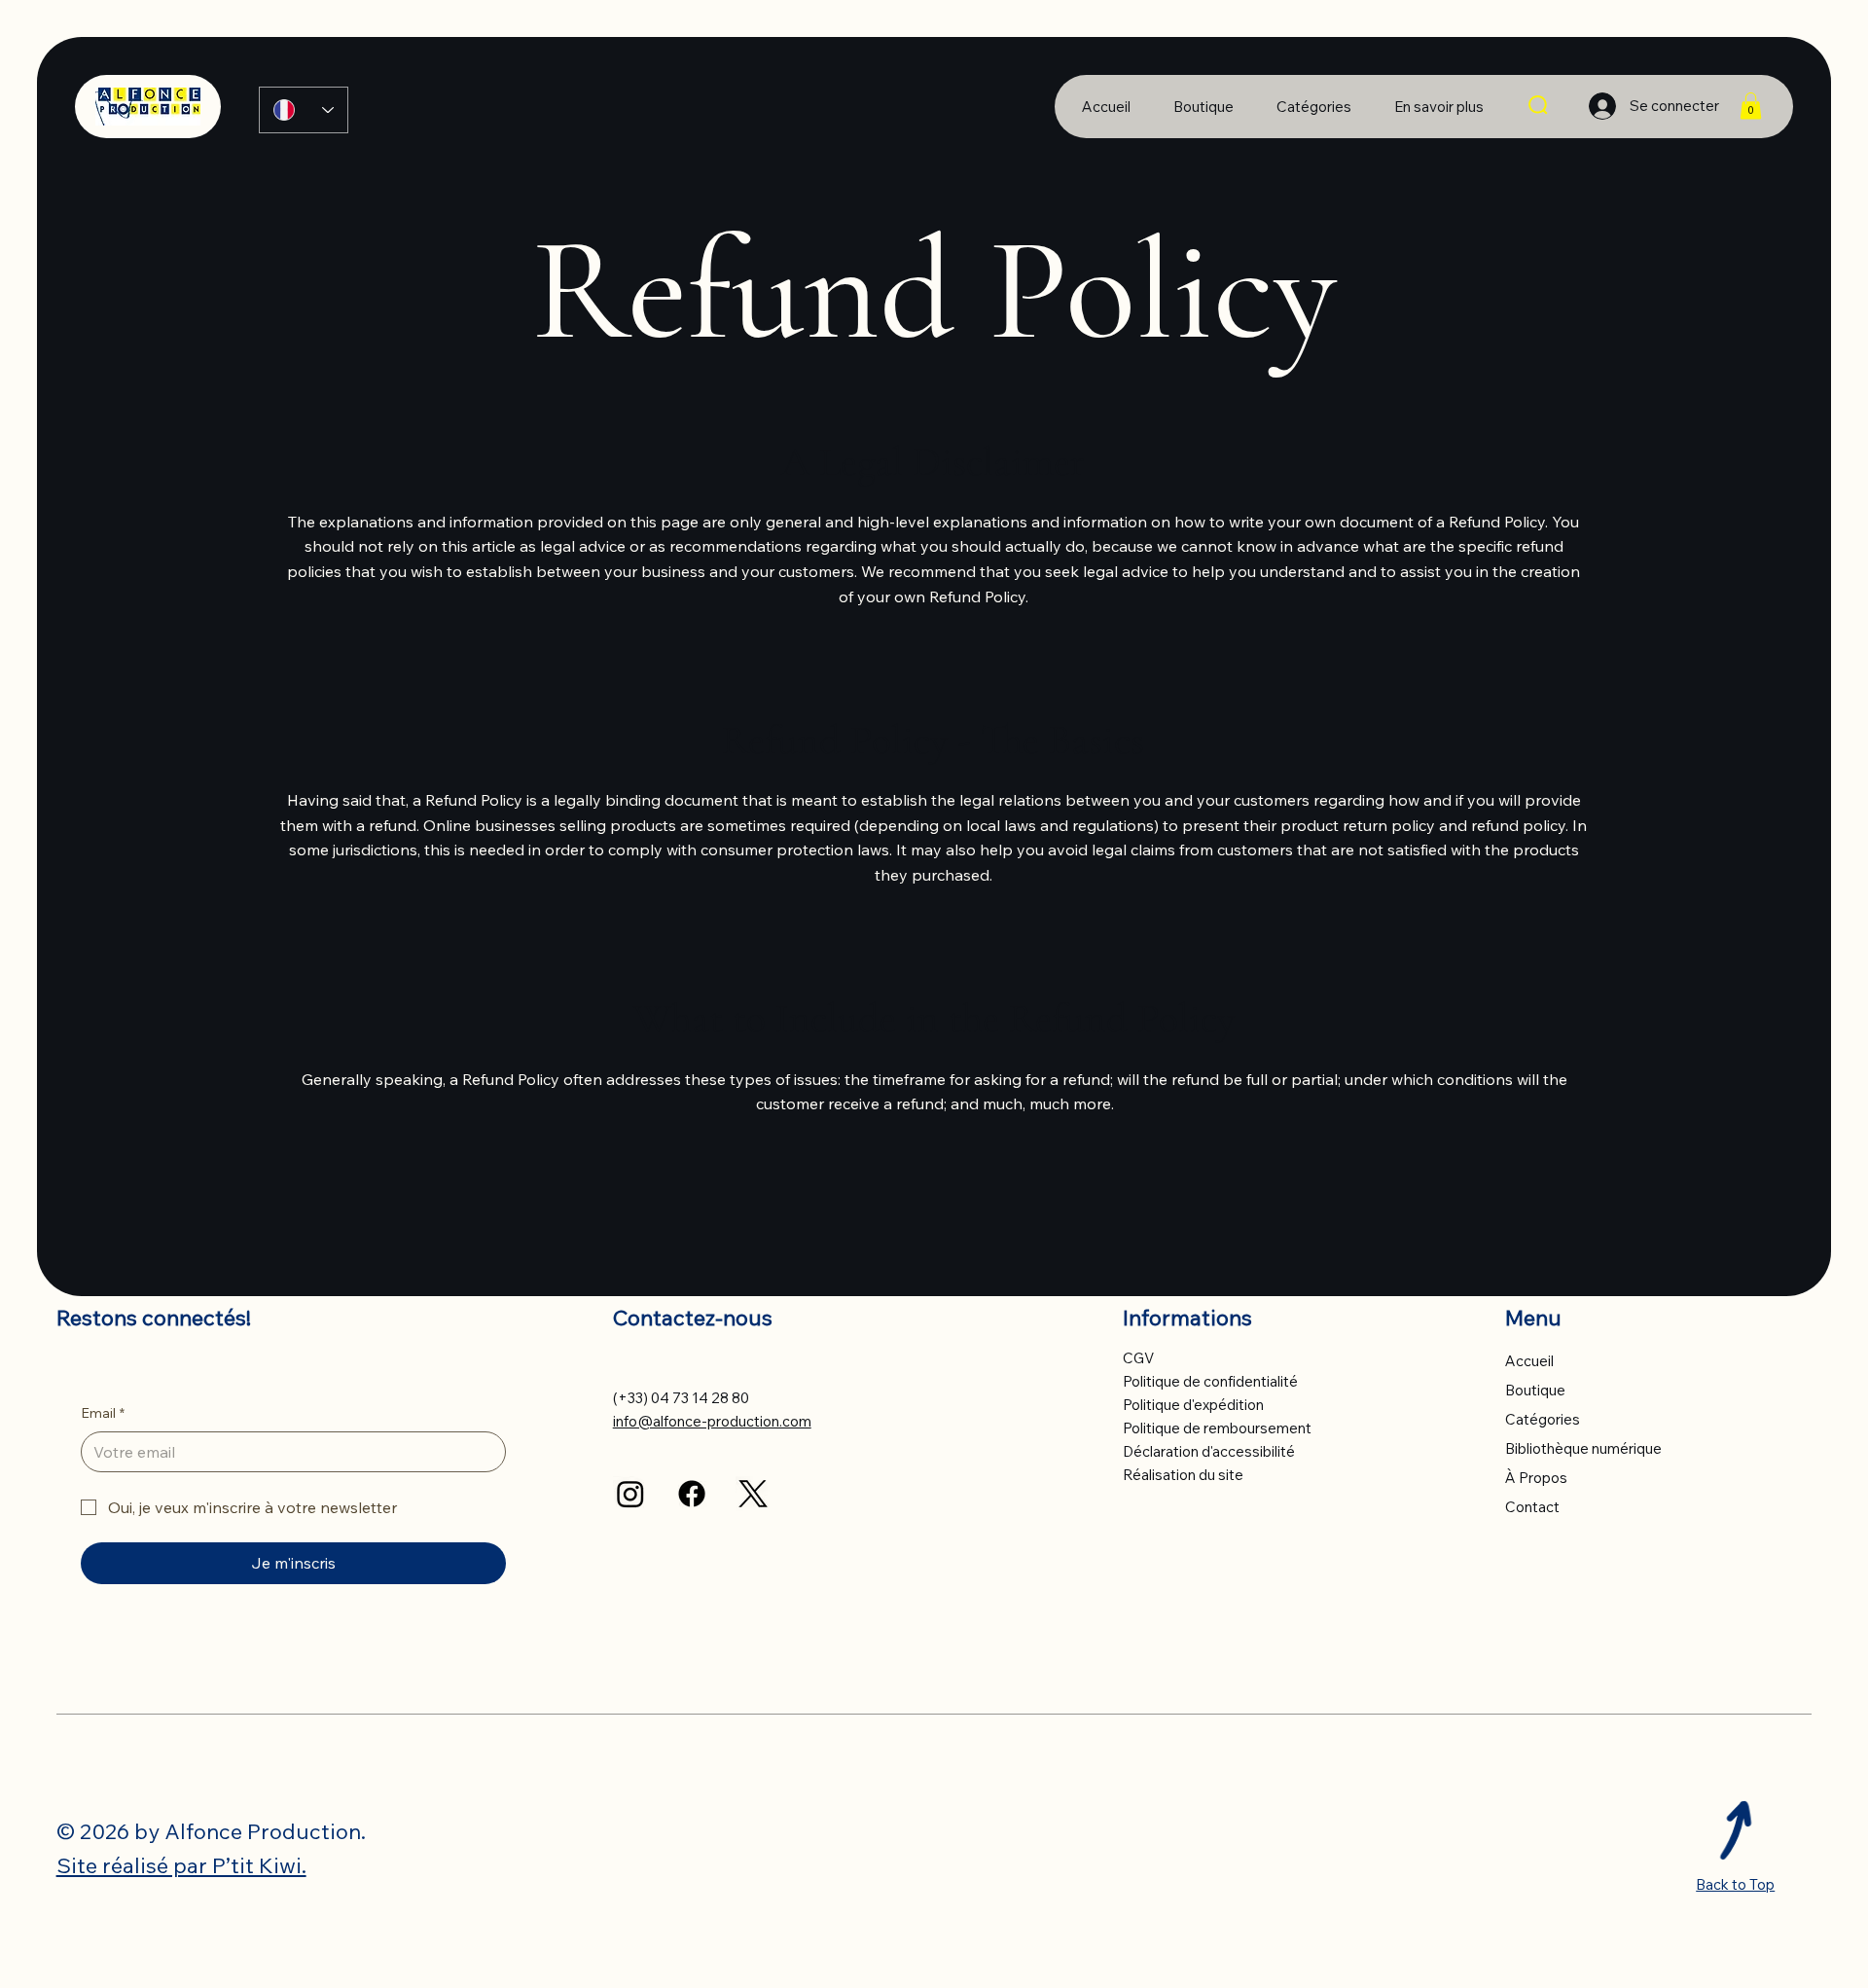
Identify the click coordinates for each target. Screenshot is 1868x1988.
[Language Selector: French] (304, 110)
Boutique (1535, 1390)
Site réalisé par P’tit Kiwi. (181, 1865)
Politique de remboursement (1217, 1428)
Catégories (1543, 1419)
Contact (1532, 1507)
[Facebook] (692, 1494)
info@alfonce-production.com (712, 1421)
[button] (1439, 107)
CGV (1138, 1358)
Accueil (1529, 1361)
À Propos (1536, 1478)
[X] (753, 1494)
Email (103, 1413)
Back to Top (1735, 1884)
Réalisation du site (1183, 1475)
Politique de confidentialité (1210, 1381)
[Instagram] (630, 1494)
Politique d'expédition (1193, 1405)
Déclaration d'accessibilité (1209, 1451)
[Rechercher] (1539, 106)
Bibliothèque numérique (1583, 1448)
